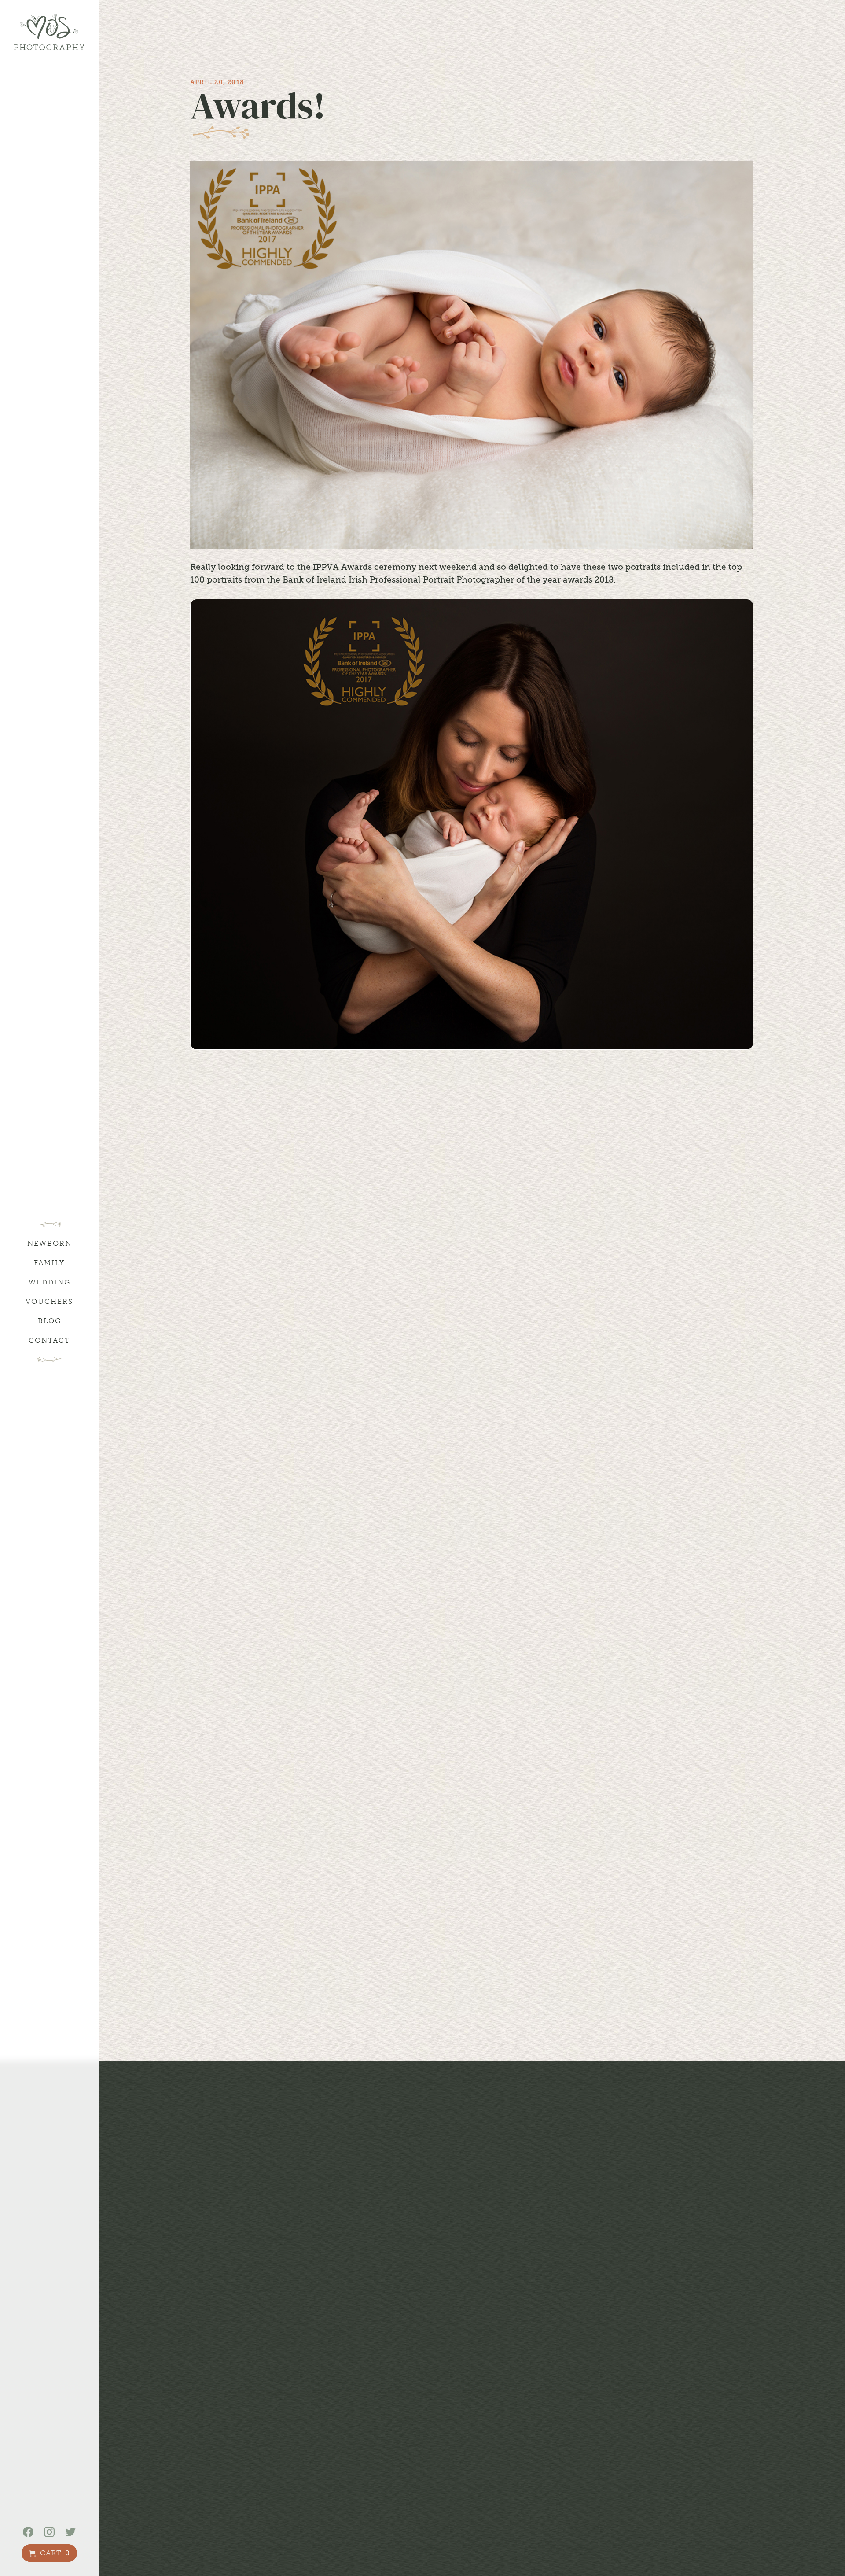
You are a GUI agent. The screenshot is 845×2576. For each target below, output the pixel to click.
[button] (49, 2553)
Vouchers (49, 1301)
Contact (49, 1340)
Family (49, 1263)
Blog (50, 1321)
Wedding (50, 1282)
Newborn (50, 1243)
